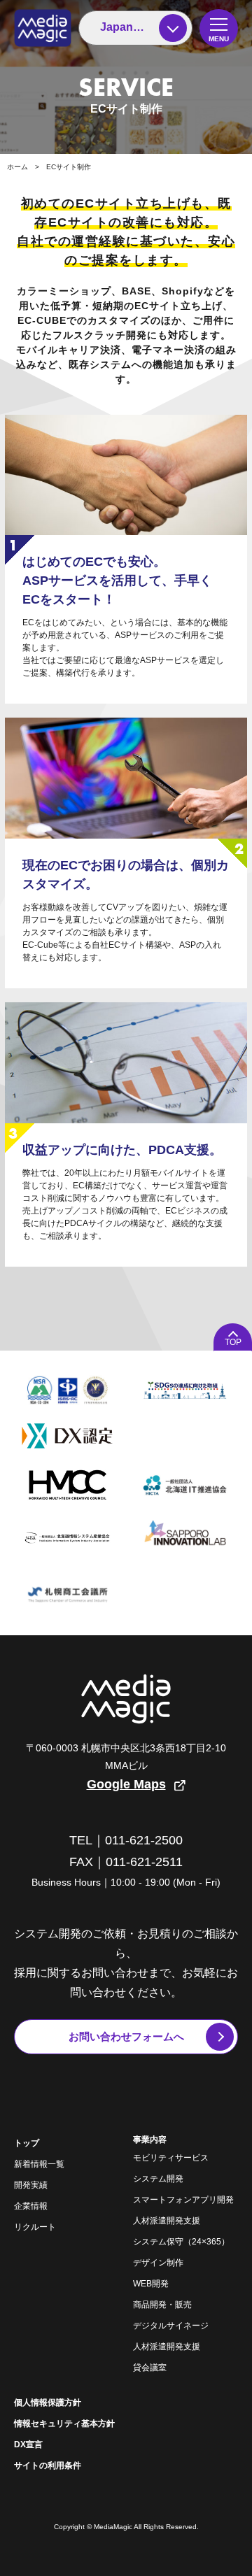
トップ (27, 2143)
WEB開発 (151, 2284)
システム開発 (158, 2179)
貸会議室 (150, 2368)
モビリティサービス (171, 2158)
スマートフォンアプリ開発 (183, 2200)
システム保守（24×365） (181, 2242)
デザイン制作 (158, 2263)
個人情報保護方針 (48, 2403)
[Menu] (219, 28)
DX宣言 (28, 2445)
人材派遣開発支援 (167, 2221)
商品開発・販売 (162, 2305)
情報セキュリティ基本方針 (64, 2424)
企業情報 (31, 2206)
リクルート (35, 2227)
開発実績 (31, 2185)
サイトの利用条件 (48, 2465)
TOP (233, 1342)
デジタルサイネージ (171, 2326)
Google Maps (126, 1784)
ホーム (17, 167)
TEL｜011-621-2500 (126, 1840)
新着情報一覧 (39, 2164)
